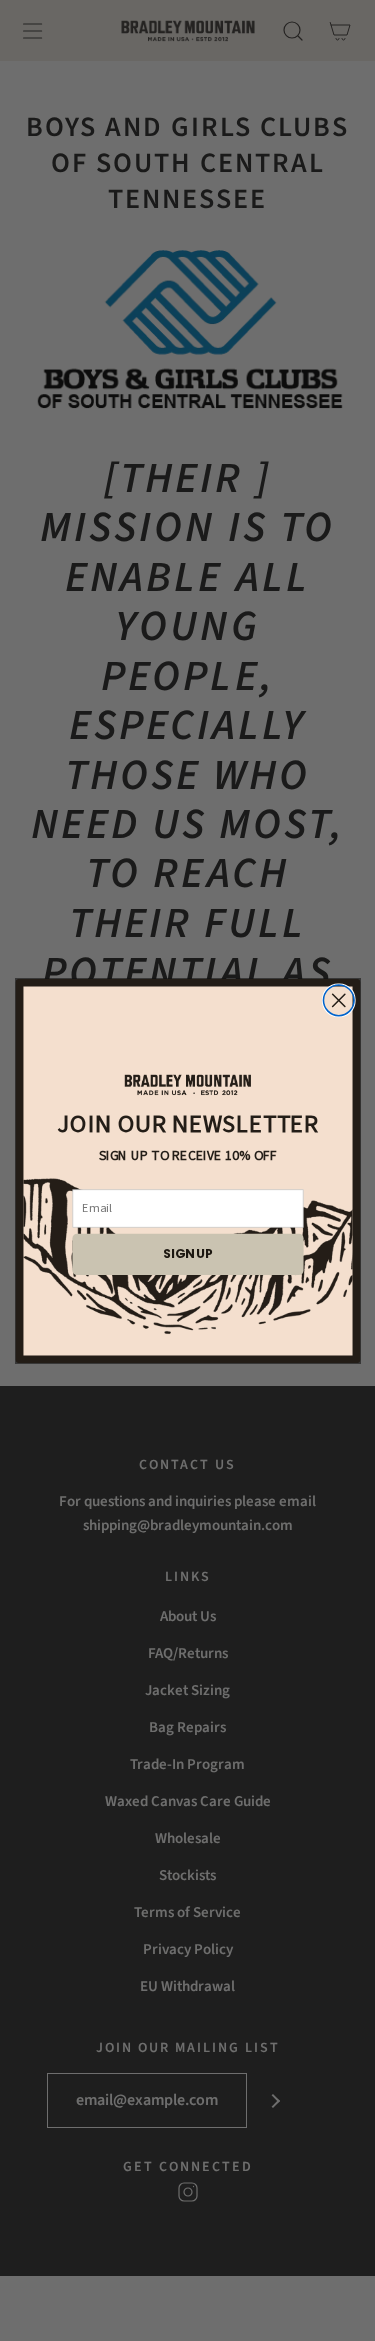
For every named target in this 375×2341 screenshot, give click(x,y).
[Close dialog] (338, 1000)
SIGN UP (188, 1253)
